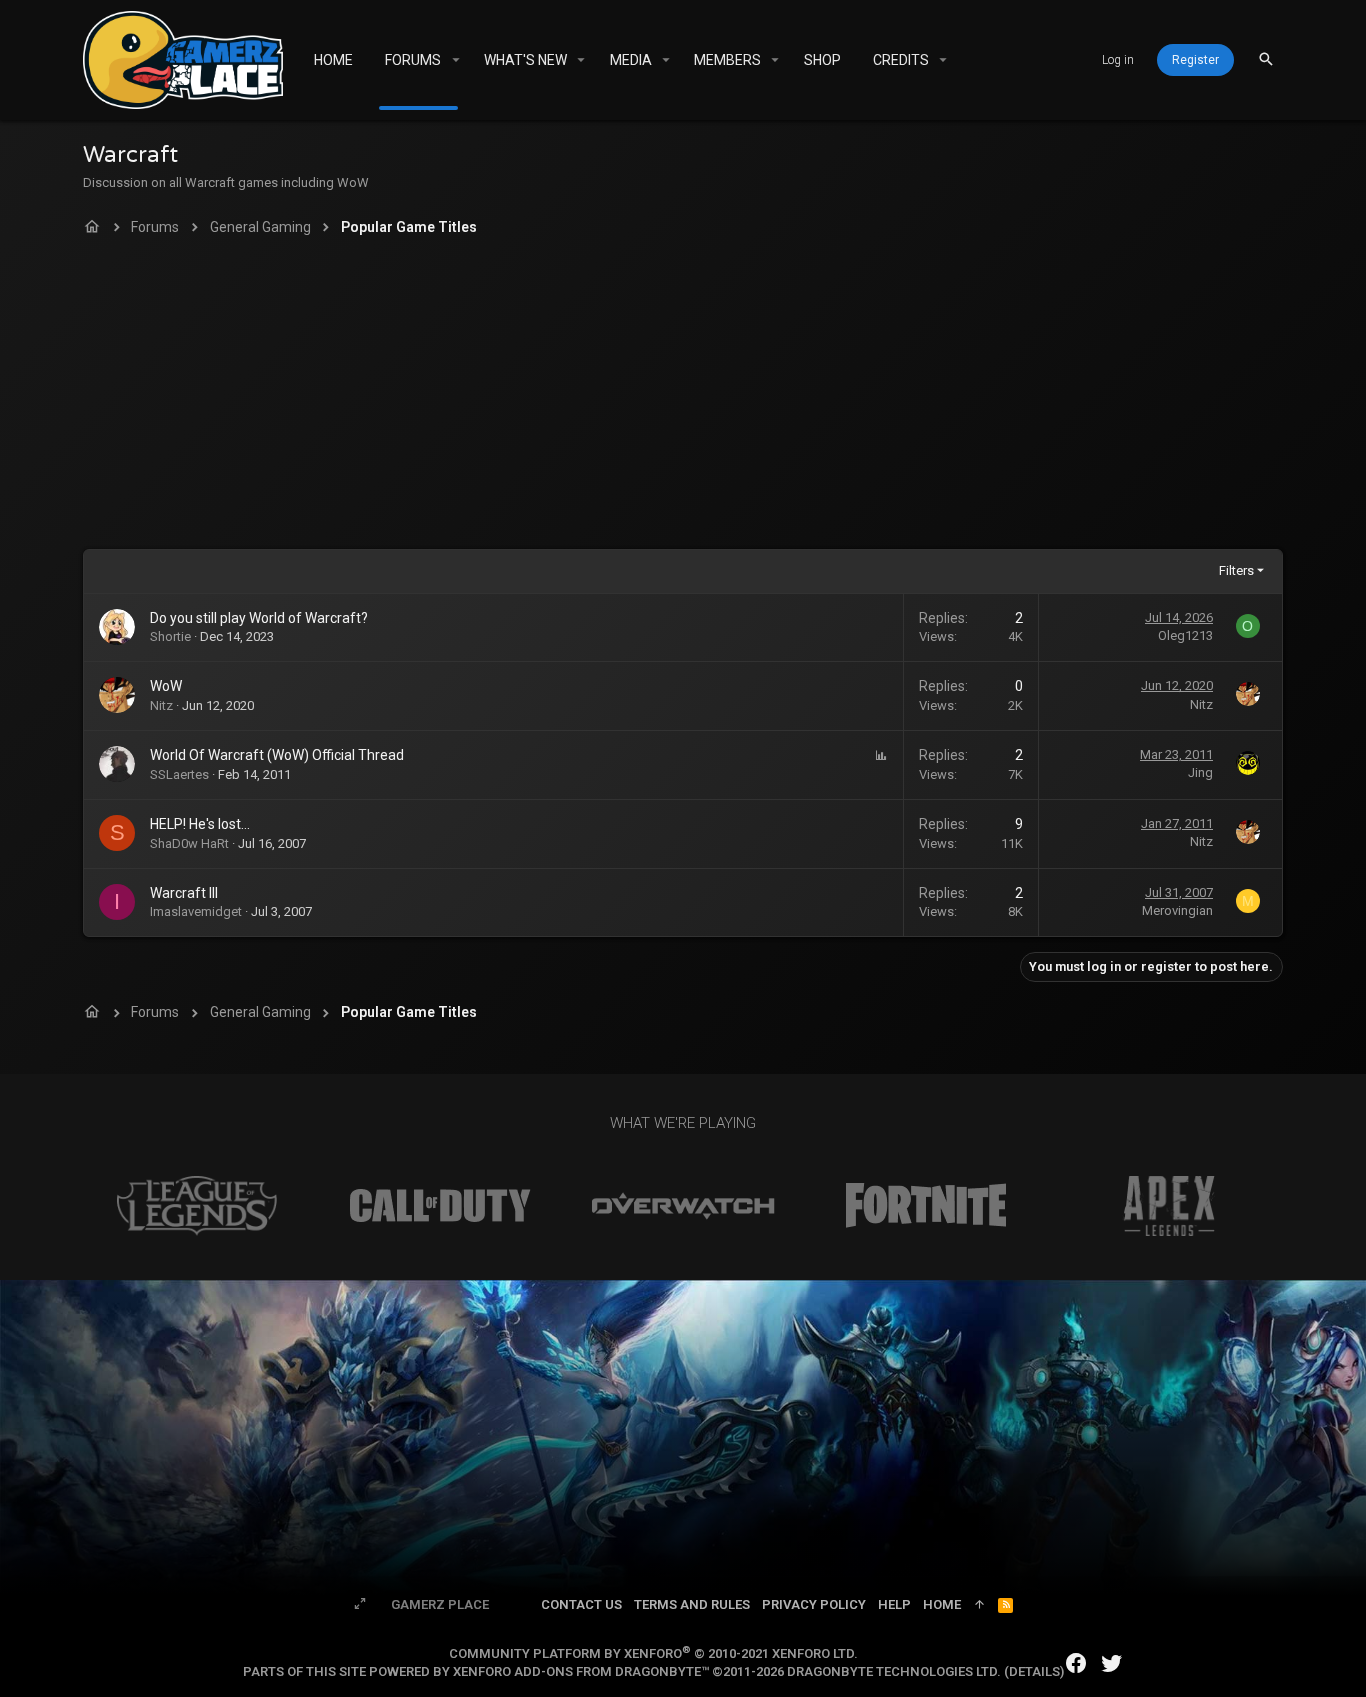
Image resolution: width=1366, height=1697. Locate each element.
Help (894, 1604)
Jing (1200, 772)
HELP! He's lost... (200, 824)
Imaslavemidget (196, 911)
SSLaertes (179, 774)
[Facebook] (1076, 1663)
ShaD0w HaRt (189, 843)
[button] (455, 60)
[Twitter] (1112, 1663)
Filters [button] (1236, 570)
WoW (166, 686)
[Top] (979, 1605)
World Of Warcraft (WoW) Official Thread (277, 755)
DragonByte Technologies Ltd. (894, 1671)
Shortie (170, 636)
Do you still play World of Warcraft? (259, 618)
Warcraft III (184, 893)
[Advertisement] (683, 399)
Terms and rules (692, 1604)
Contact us (581, 1604)
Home (942, 1604)
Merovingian (1177, 910)
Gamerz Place (440, 1604)
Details (1034, 1671)
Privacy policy (814, 1604)
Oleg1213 (1185, 635)
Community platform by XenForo (653, 1653)
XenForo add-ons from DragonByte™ (581, 1671)
